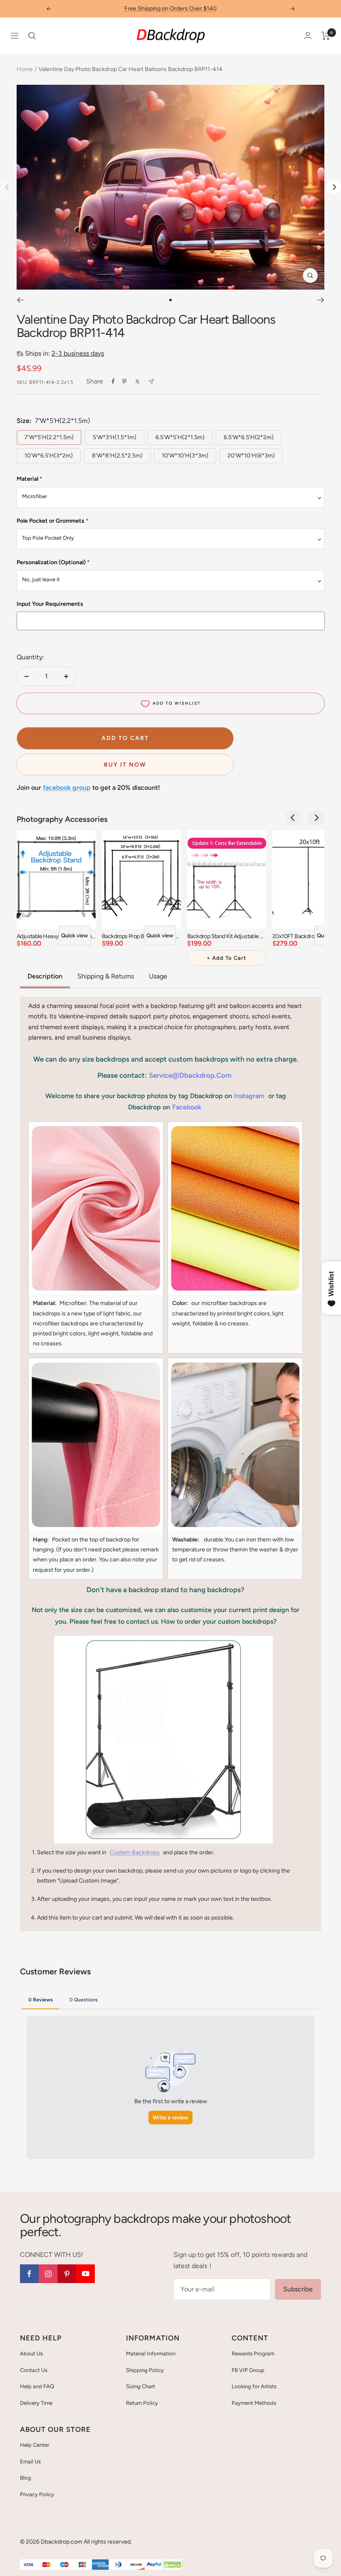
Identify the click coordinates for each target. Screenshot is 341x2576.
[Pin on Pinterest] (124, 381)
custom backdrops (135, 1852)
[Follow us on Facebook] (29, 2274)
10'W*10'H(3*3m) (185, 456)
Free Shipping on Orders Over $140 (170, 9)
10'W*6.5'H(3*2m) (49, 456)
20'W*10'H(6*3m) (251, 456)
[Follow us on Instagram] (48, 2274)
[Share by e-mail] (151, 382)
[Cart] (326, 36)
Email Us (30, 2462)
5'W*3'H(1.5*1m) (115, 437)
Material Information (151, 2354)
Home (25, 69)
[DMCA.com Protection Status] (173, 2565)
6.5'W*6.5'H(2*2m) (249, 437)
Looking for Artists (254, 2386)
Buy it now (125, 765)
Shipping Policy (145, 2370)
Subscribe (298, 2289)
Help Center (35, 2445)
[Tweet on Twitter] (137, 381)
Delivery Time (36, 2403)
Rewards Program (253, 2354)
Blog (26, 2478)
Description (45, 976)
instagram (249, 1096)
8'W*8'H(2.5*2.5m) (117, 456)
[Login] (308, 36)
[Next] (334, 187)
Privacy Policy (37, 2494)
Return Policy (142, 2403)
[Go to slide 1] (170, 300)
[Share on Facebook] (113, 381)
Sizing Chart (141, 2386)
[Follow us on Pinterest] (67, 2274)
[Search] (32, 36)
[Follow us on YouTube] (85, 2274)
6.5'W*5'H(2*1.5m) (180, 437)
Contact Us (34, 2370)
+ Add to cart (226, 958)
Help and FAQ (37, 2386)
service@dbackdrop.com (190, 1075)
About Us (31, 2354)
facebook (187, 1107)
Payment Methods (254, 2403)
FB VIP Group (248, 2370)
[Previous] (20, 300)
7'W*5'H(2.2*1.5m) (49, 437)
